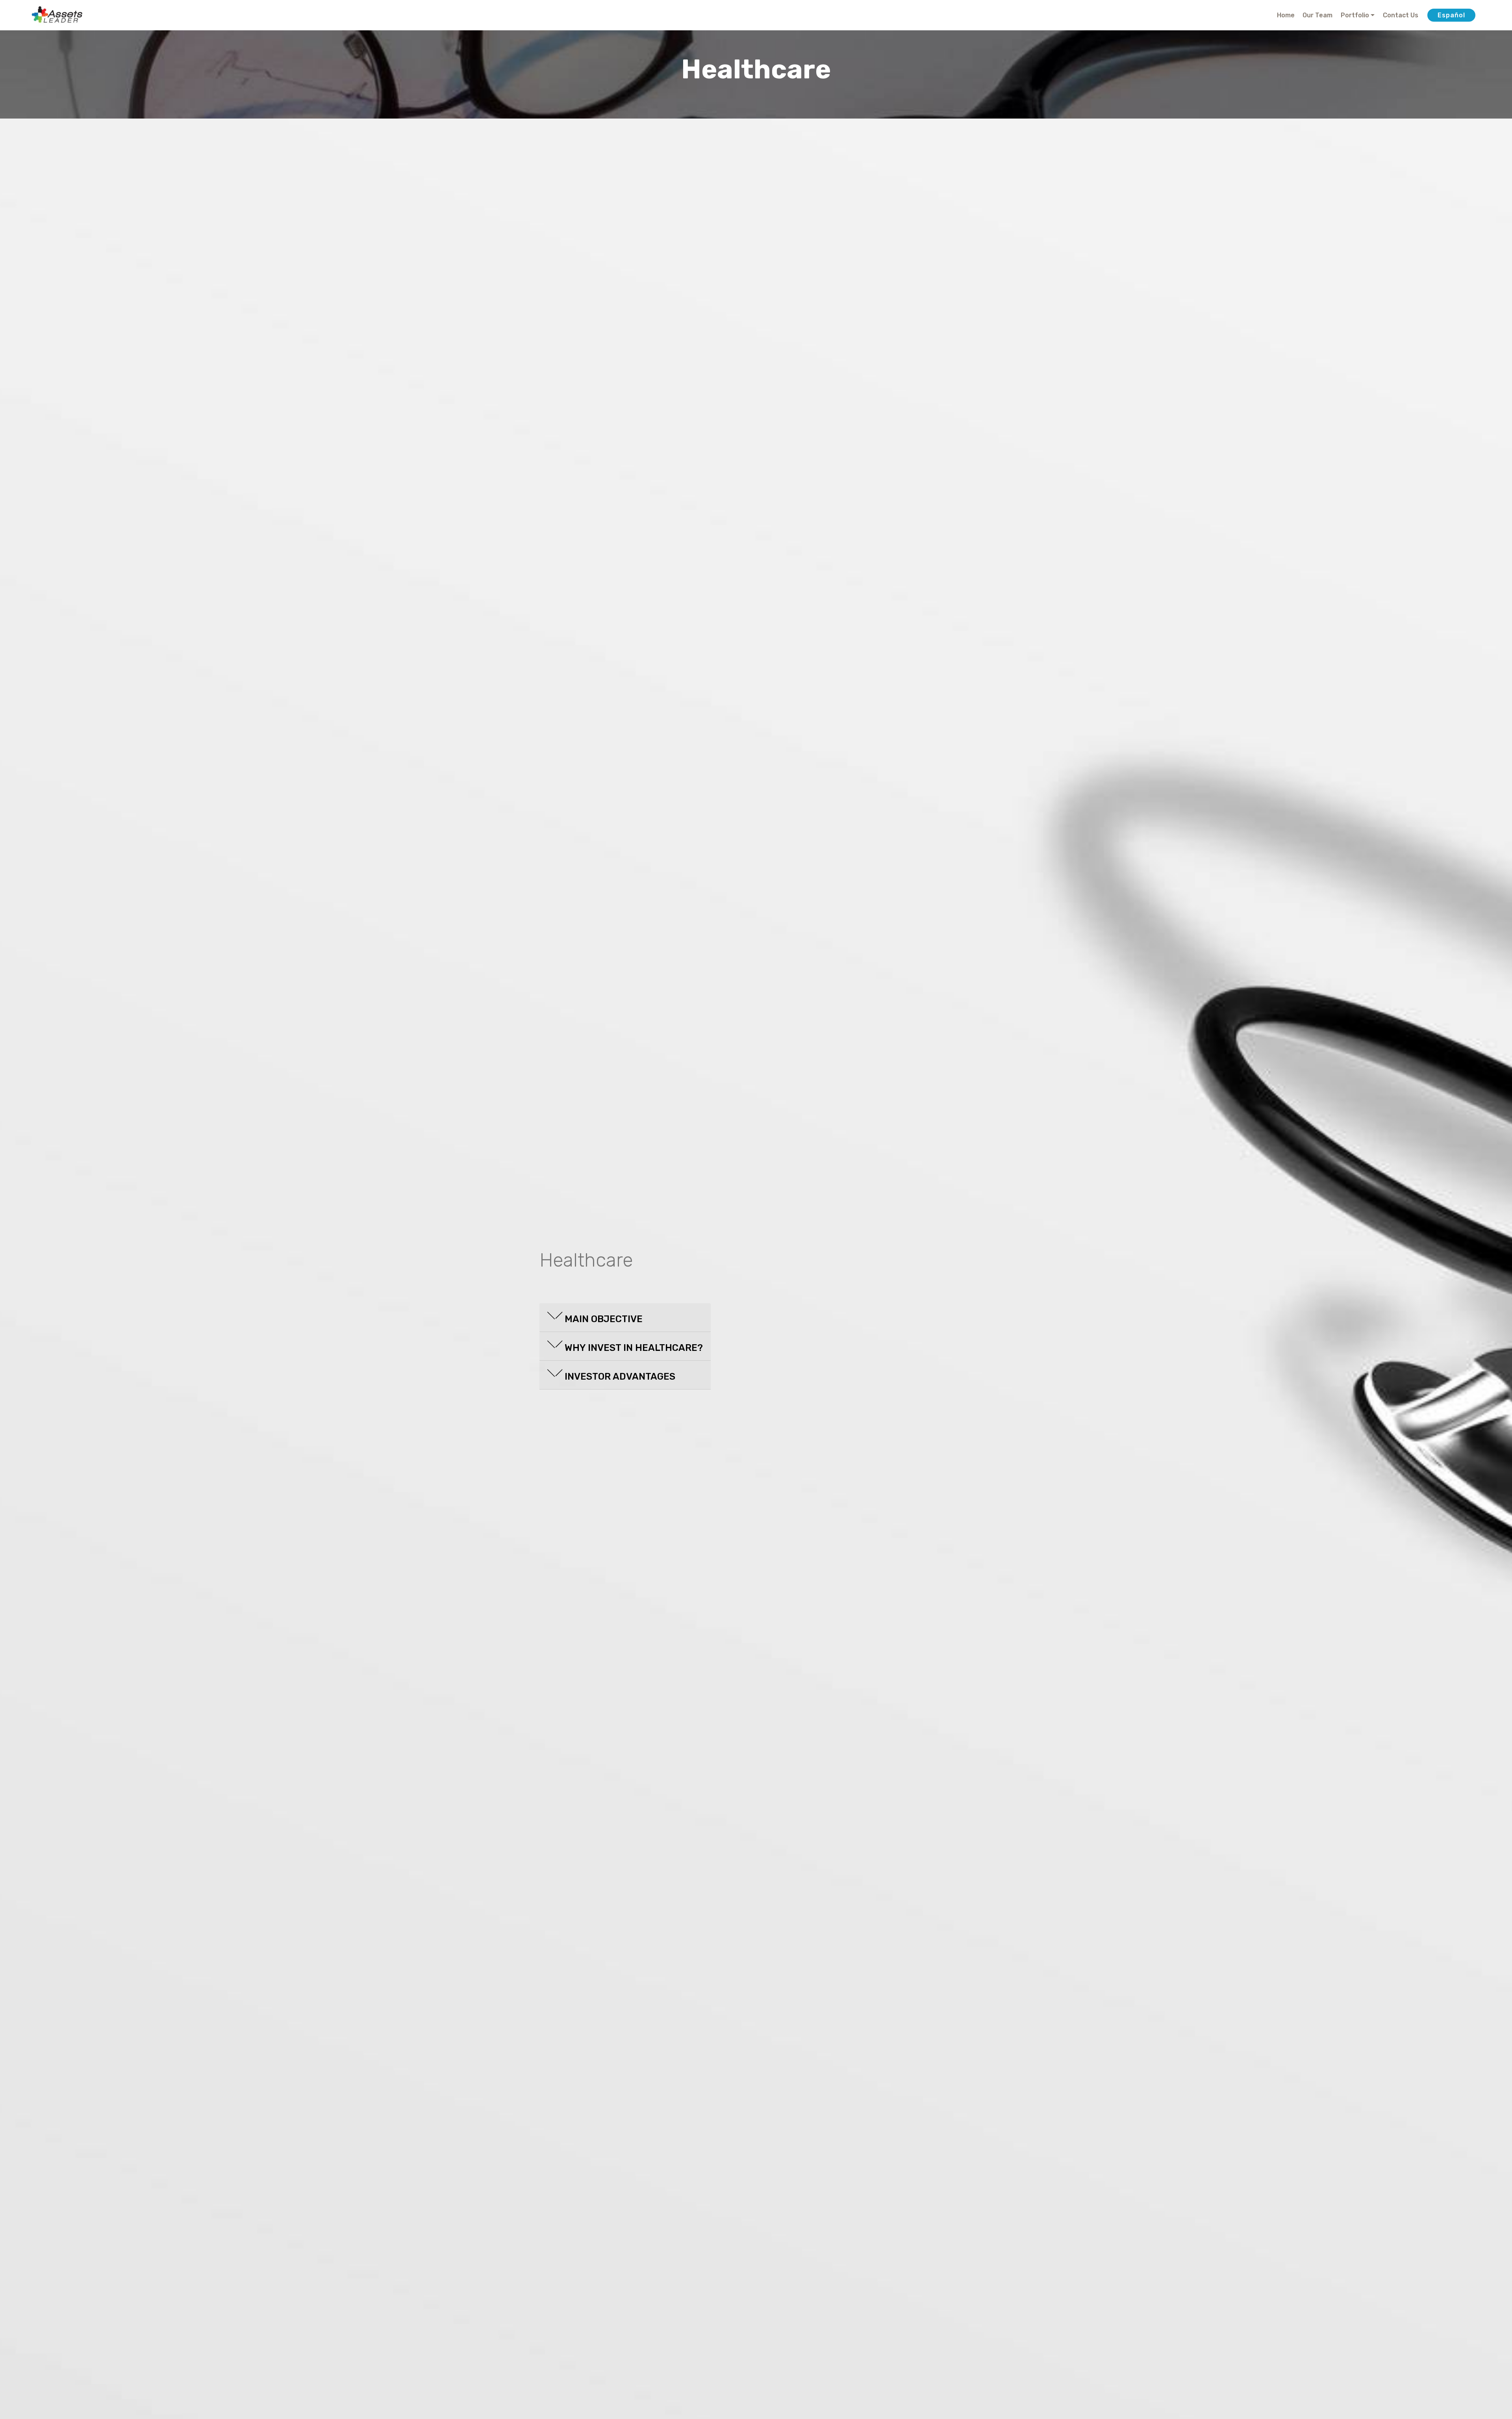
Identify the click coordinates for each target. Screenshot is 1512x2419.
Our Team (1317, 15)
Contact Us (1401, 15)
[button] (625, 1316)
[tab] (625, 1318)
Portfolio (1355, 15)
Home (1286, 15)
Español (1451, 15)
